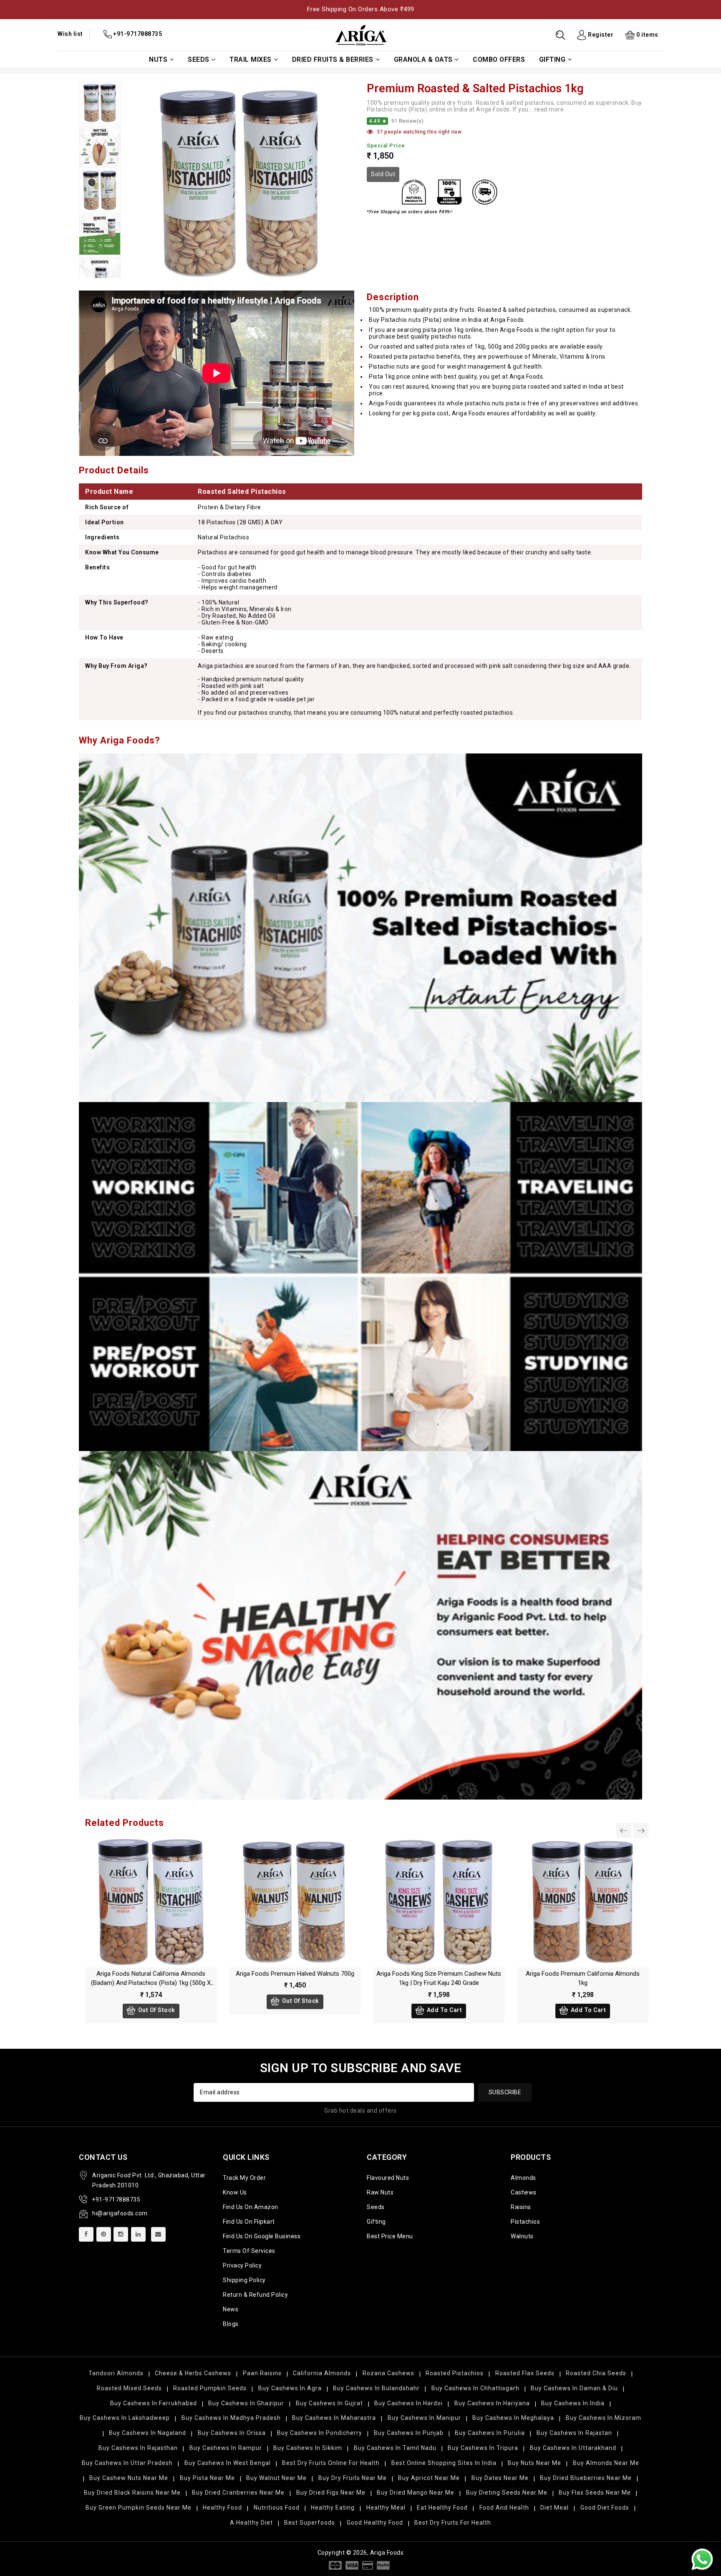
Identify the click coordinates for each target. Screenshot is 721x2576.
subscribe (505, 2092)
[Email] (158, 2234)
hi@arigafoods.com (120, 2213)
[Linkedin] (138, 2234)
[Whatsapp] (702, 2559)
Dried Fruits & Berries (333, 59)
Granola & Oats (423, 59)
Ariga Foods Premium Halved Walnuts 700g (295, 1974)
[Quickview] (160, 1900)
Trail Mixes (251, 59)
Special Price (386, 145)
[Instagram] (121, 2234)
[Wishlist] (142, 1900)
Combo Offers (499, 59)
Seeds (199, 59)
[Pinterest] (104, 2234)
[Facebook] (86, 2234)
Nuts (158, 59)
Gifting (552, 59)
